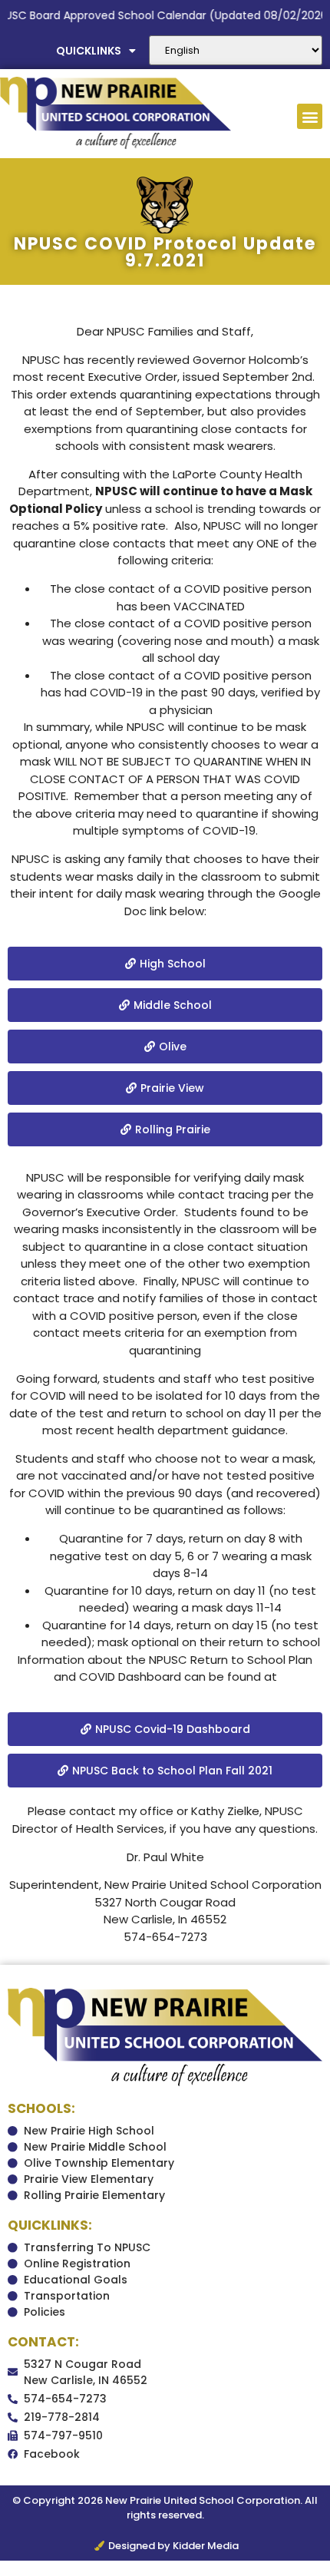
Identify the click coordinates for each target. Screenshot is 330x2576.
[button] (310, 116)
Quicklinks (89, 51)
